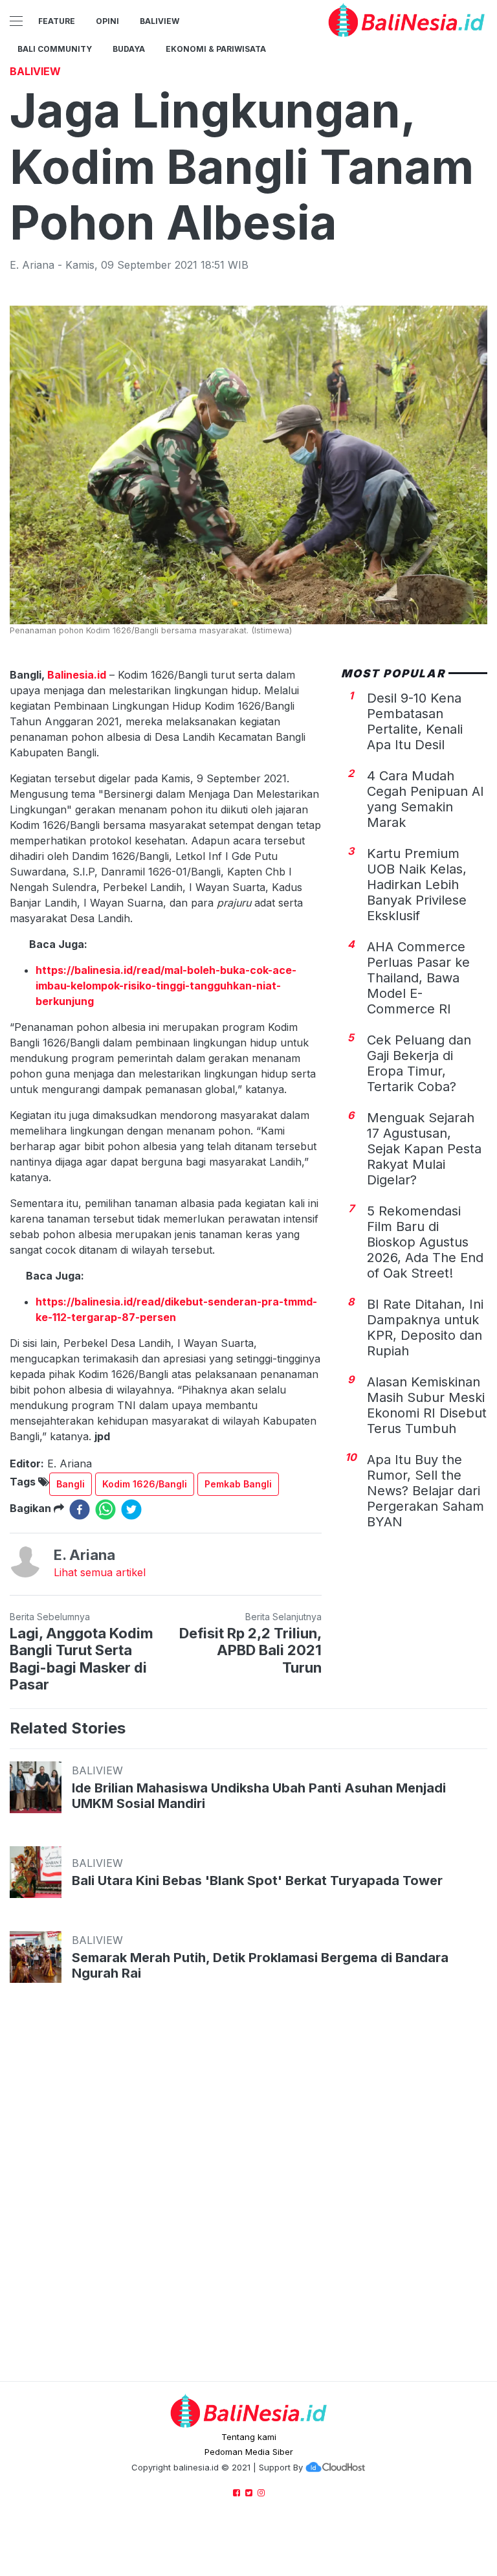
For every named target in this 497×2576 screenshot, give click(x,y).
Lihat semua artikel (100, 1572)
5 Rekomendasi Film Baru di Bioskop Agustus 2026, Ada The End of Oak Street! (425, 1242)
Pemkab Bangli (238, 1484)
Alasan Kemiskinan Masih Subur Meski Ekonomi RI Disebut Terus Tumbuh (427, 1405)
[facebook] (80, 1509)
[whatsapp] (105, 1509)
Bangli (71, 1484)
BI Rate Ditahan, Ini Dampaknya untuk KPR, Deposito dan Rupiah (425, 1328)
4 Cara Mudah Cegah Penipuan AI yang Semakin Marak (425, 799)
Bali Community (55, 49)
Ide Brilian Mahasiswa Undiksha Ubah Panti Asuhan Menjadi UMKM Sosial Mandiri (259, 1796)
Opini (107, 21)
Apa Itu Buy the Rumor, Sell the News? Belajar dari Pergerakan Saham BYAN (425, 1491)
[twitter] (131, 1509)
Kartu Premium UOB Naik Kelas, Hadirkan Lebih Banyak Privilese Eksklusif (417, 885)
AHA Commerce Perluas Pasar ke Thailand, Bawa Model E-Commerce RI (418, 978)
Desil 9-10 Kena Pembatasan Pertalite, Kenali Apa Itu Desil (415, 721)
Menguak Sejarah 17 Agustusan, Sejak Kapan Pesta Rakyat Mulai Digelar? (424, 1149)
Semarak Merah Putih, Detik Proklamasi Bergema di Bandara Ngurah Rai (260, 1965)
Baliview (160, 21)
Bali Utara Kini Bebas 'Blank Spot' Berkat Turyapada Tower (257, 1881)
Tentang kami (249, 2437)
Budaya (129, 49)
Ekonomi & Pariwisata (216, 49)
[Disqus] (248, 2195)
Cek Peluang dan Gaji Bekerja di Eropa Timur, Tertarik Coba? (419, 1063)
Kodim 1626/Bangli (145, 1484)
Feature (57, 21)
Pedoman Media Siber (249, 2452)
